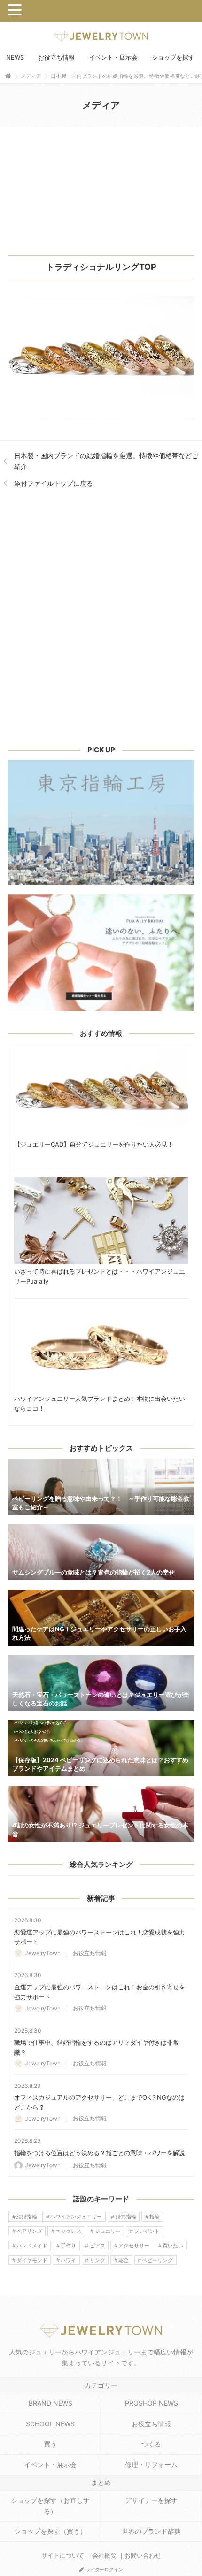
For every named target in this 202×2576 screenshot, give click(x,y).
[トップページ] (8, 76)
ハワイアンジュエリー (76, 2217)
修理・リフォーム (151, 2465)
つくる (151, 2444)
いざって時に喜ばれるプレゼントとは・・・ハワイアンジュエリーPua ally (101, 1221)
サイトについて (63, 2556)
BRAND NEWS (50, 2403)
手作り (68, 2246)
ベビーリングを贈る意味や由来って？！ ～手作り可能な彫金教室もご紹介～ (101, 1487)
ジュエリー (108, 2231)
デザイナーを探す (151, 2500)
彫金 (124, 2260)
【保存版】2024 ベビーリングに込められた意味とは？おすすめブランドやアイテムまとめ (101, 1748)
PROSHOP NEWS (151, 2403)
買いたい (173, 2246)
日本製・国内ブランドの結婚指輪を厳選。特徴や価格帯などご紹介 (106, 461)
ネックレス (68, 2231)
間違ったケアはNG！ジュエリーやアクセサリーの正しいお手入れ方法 (101, 1617)
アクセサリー (134, 2246)
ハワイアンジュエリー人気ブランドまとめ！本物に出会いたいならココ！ (101, 1348)
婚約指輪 (126, 2217)
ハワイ (68, 2260)
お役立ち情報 (56, 57)
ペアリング (29, 2231)
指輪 (155, 2217)
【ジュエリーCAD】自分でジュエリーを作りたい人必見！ (101, 1094)
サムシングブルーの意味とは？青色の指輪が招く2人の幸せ (101, 1552)
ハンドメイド (32, 2246)
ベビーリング (157, 2260)
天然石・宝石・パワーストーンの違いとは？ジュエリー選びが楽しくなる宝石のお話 (101, 1683)
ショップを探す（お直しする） (50, 2505)
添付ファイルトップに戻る (54, 483)
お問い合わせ (143, 2556)
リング (97, 2260)
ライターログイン (104, 2569)
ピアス (97, 2246)
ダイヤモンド (32, 2260)
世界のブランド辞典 (151, 2531)
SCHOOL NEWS (50, 2424)
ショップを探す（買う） (50, 2531)
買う (50, 2444)
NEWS (15, 57)
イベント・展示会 (113, 57)
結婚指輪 (27, 2217)
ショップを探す (173, 57)
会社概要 (104, 2556)
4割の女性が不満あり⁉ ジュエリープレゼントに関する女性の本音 (101, 1814)
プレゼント (147, 2231)
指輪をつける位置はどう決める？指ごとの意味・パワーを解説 (100, 2153)
